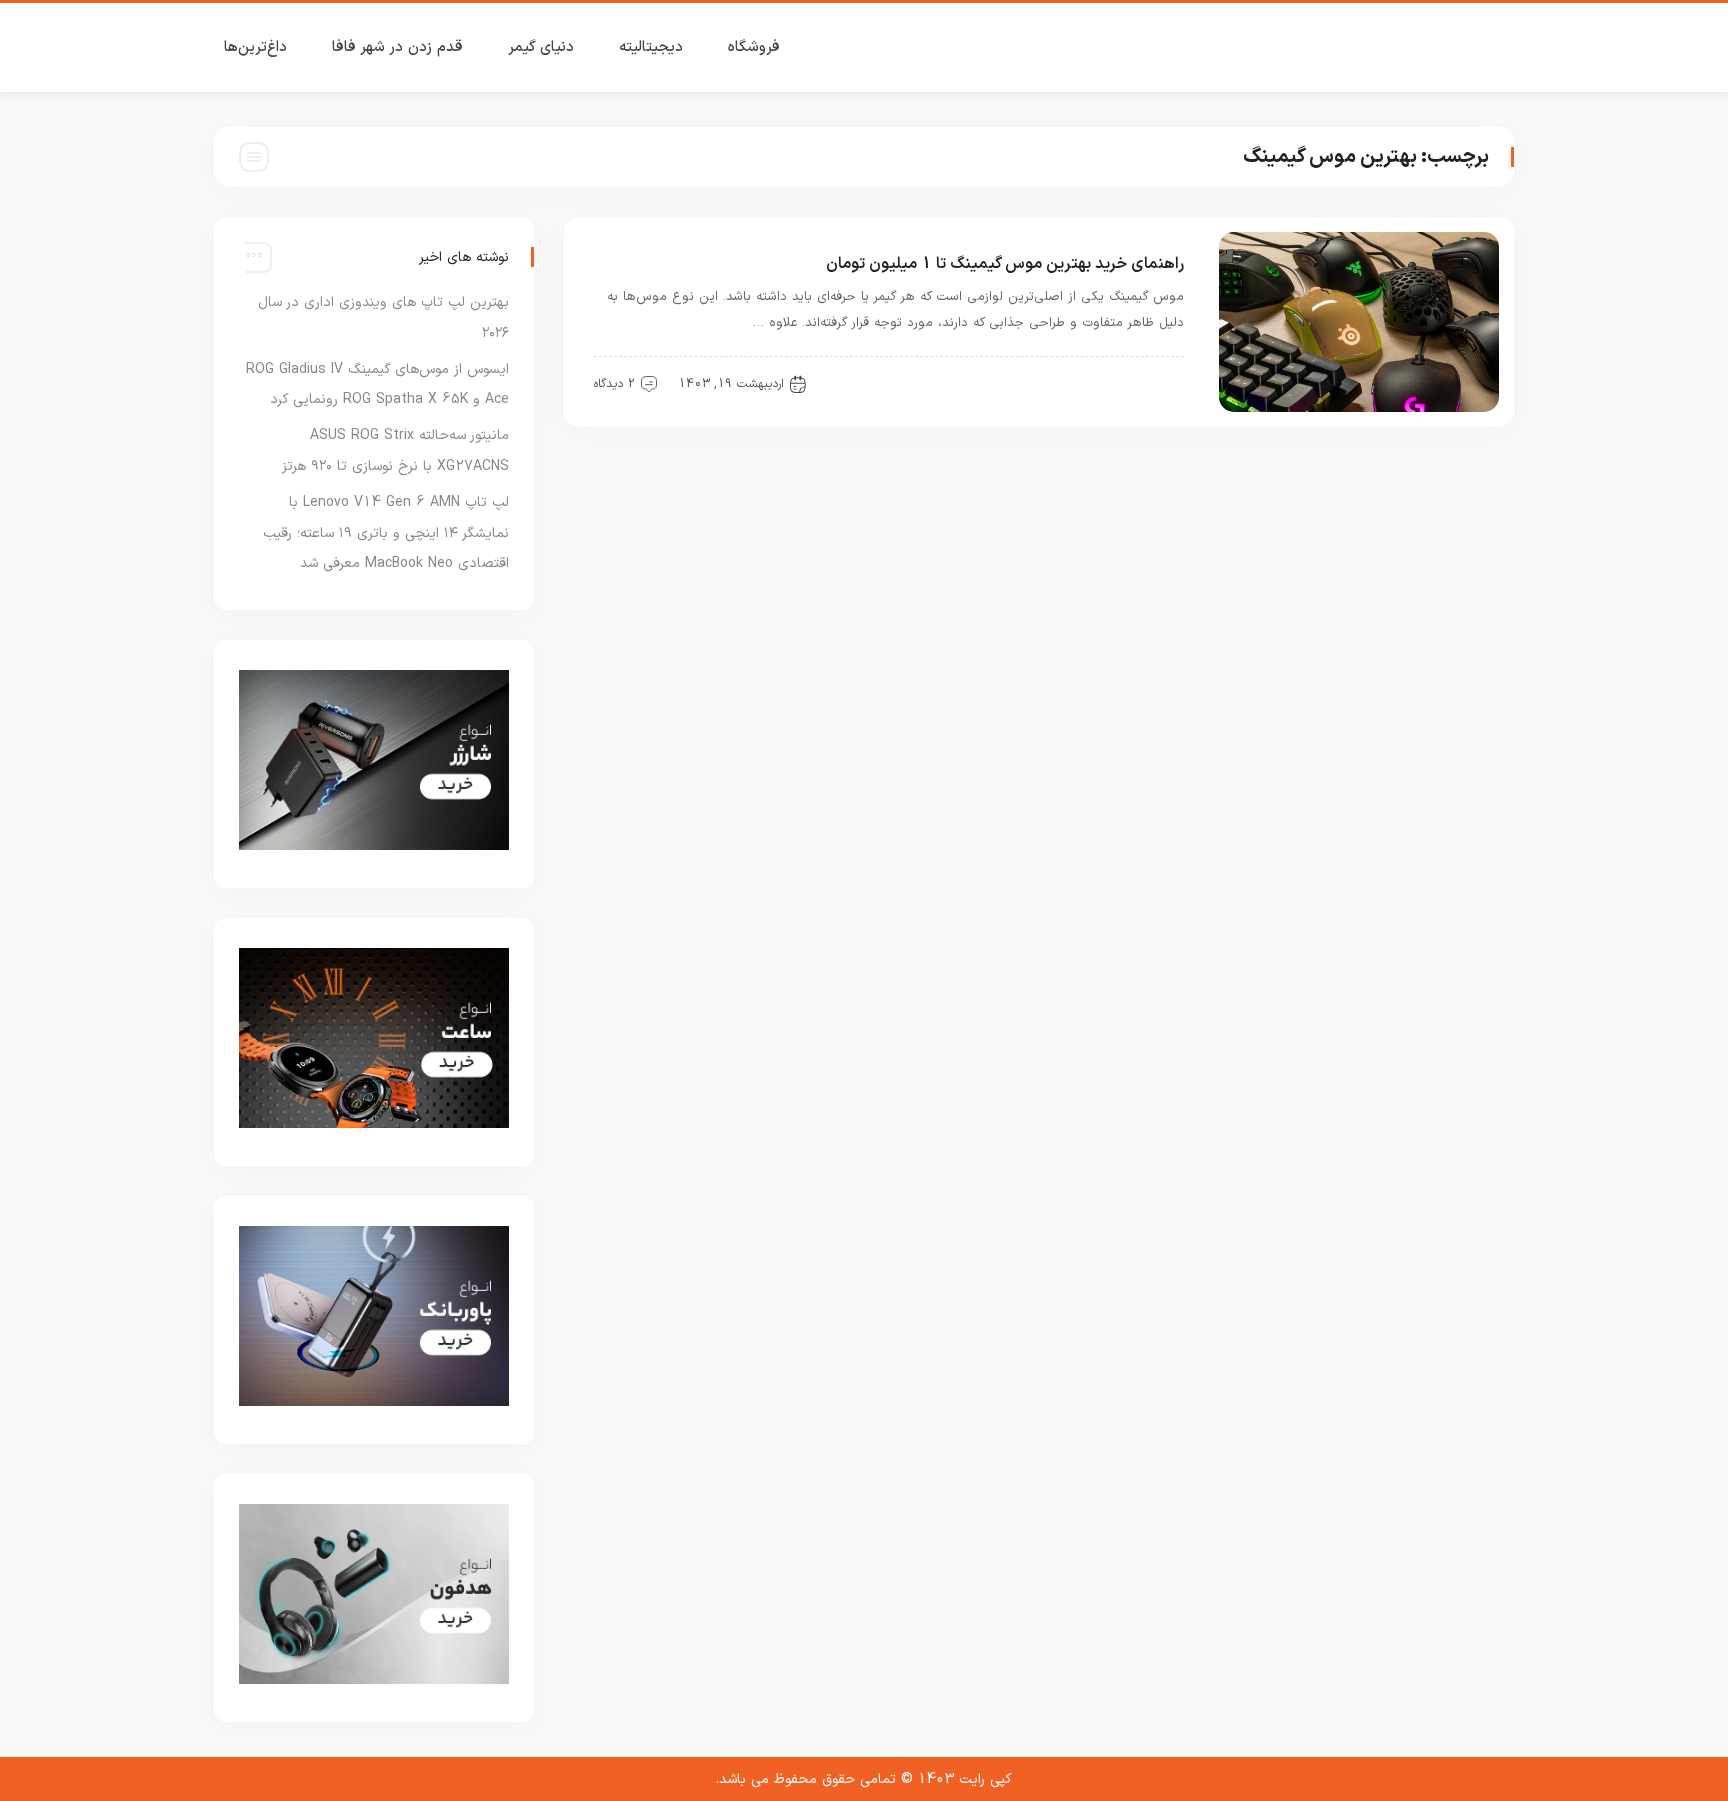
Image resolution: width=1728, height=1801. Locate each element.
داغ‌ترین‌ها (255, 47)
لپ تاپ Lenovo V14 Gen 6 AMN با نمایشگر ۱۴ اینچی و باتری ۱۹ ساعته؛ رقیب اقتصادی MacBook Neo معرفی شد (386, 533)
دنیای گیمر (541, 47)
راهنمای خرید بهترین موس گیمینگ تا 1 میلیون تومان (1005, 264)
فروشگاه (754, 47)
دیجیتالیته (651, 47)
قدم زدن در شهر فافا (397, 47)
